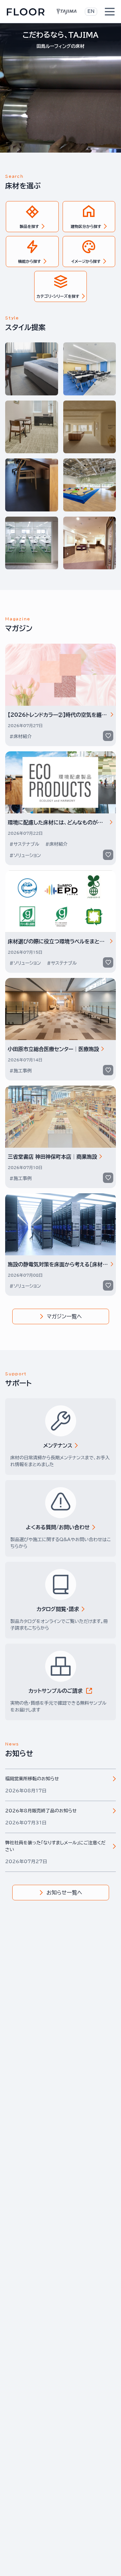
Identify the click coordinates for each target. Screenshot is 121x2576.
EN (91, 11)
